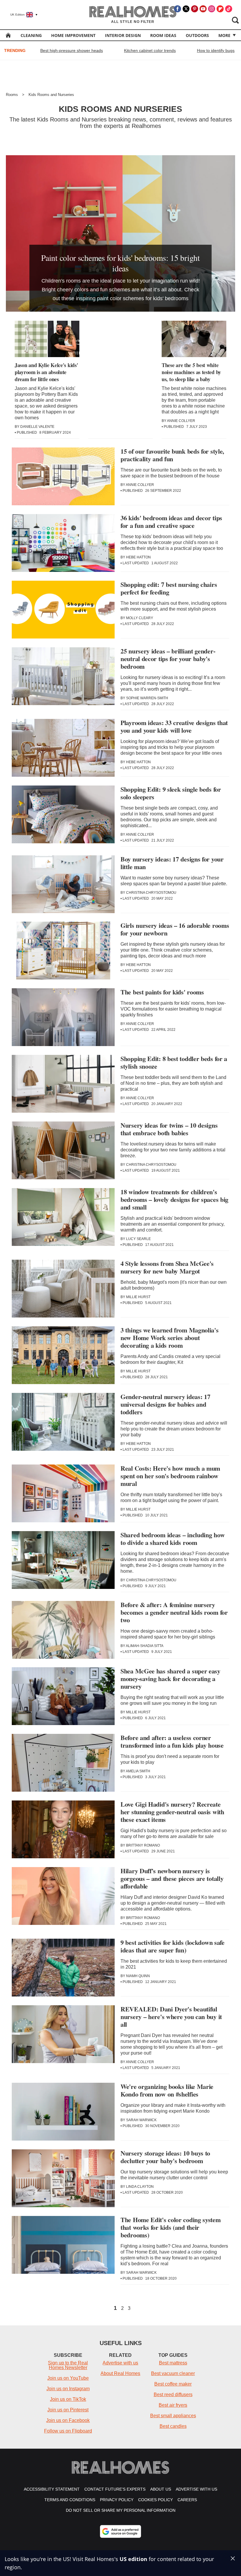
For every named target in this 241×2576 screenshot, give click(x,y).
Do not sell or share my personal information (121, 2510)
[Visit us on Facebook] (178, 9)
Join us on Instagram (68, 2389)
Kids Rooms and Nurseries (51, 95)
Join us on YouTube (68, 2378)
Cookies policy (155, 2500)
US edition (133, 2559)
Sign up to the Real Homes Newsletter (68, 2365)
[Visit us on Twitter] (186, 9)
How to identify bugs (216, 50)
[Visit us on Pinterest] (195, 9)
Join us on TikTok (68, 2399)
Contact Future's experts (115, 2489)
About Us (161, 2489)
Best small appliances (173, 2416)
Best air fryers (173, 2405)
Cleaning (31, 35)
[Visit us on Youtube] (203, 9)
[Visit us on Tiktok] (229, 9)
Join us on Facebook (68, 2420)
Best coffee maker (173, 2384)
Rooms (12, 95)
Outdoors (197, 35)
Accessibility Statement (52, 2489)
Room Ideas (163, 35)
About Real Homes (120, 2373)
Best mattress (173, 2363)
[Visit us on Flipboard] (220, 9)
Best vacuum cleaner (173, 2373)
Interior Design (123, 35)
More (224, 35)
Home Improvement (73, 35)
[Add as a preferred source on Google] (120, 2531)
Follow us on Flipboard (68, 2431)
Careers (187, 2500)
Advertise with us (120, 2363)
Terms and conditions (70, 2500)
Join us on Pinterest (68, 2410)
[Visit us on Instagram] (212, 9)
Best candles (173, 2426)
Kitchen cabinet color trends (150, 50)
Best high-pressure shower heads (72, 50)
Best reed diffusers (173, 2395)
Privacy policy (117, 2500)
